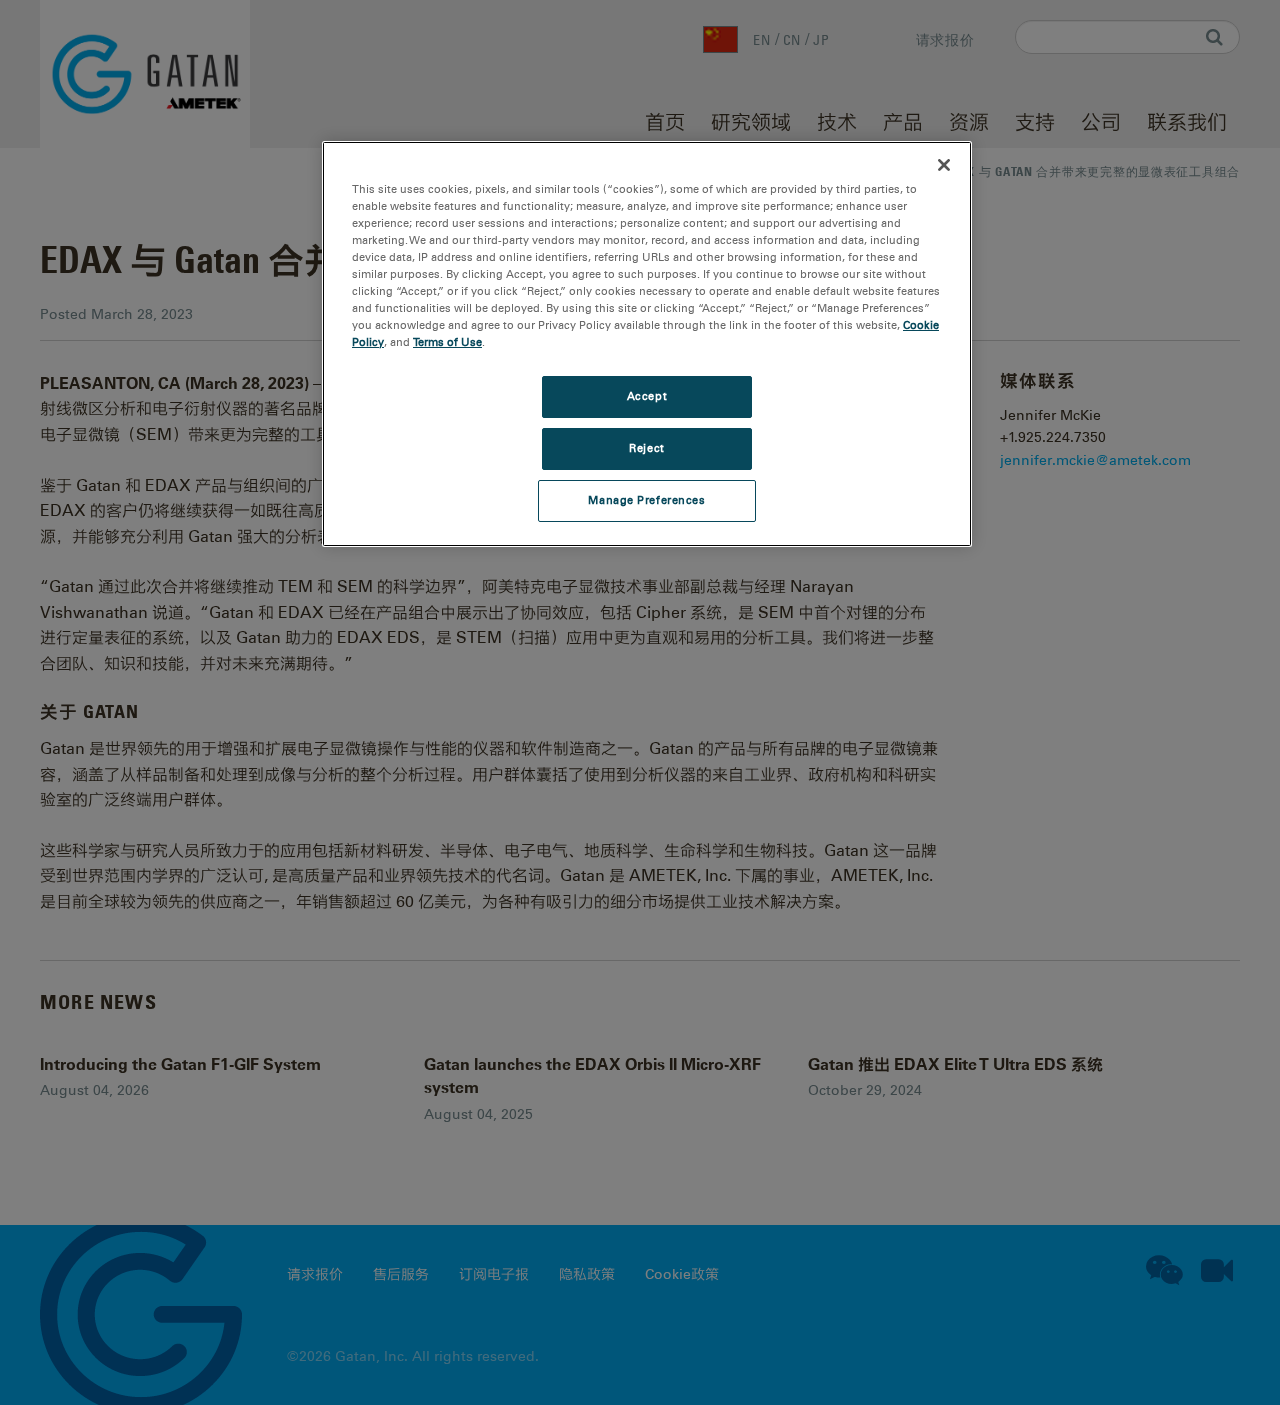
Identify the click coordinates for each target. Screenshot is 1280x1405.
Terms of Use (447, 342)
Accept (647, 396)
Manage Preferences (646, 500)
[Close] (944, 165)
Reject (646, 448)
